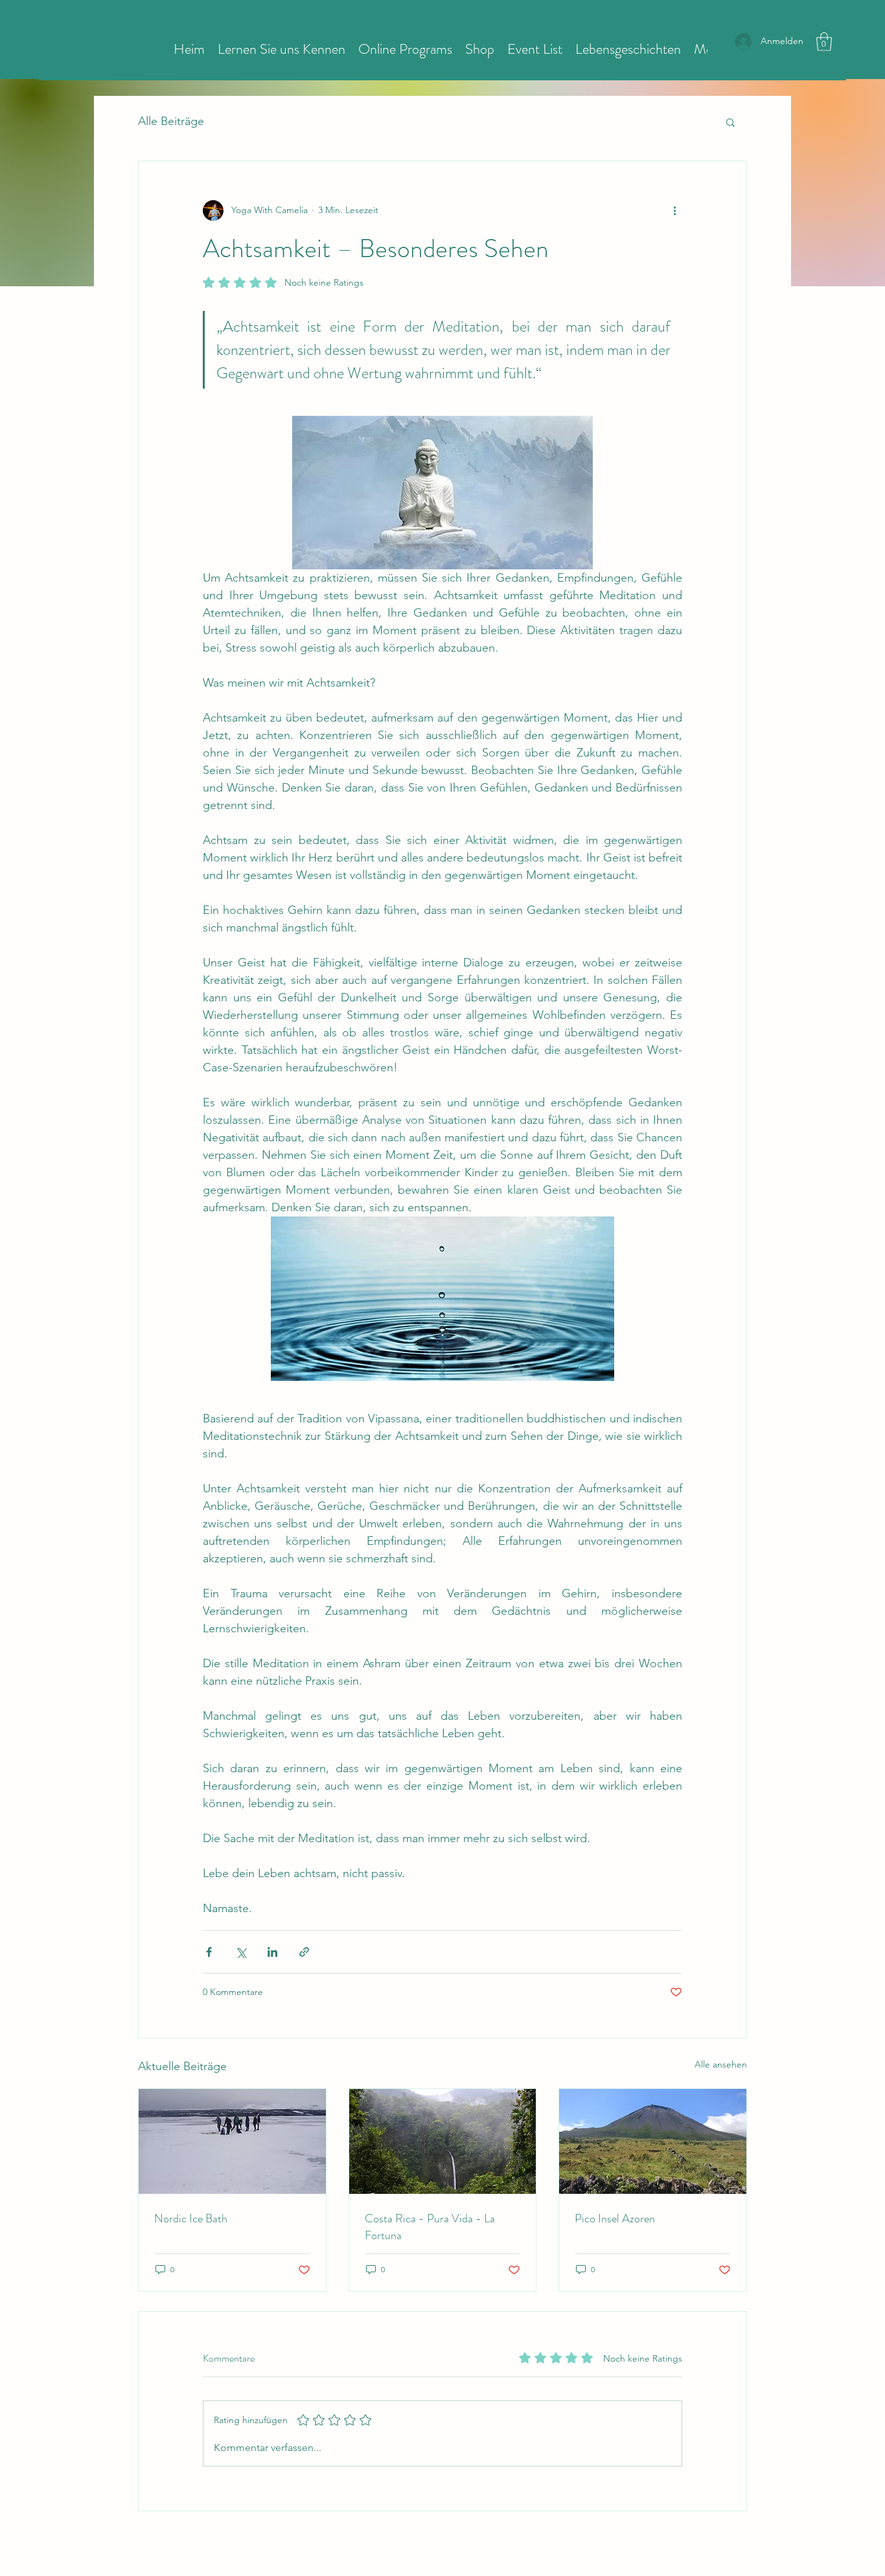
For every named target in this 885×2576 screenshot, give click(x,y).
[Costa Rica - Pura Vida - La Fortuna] (443, 2141)
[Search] (746, 39)
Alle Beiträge (171, 121)
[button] (824, 42)
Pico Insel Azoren (615, 2218)
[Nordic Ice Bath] (232, 2141)
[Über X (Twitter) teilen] (241, 1952)
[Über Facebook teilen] (209, 1952)
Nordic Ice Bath (191, 2218)
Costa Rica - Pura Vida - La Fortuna (430, 2227)
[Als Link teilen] (304, 1952)
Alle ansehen (721, 2064)
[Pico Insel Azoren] (653, 2141)
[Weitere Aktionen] (674, 211)
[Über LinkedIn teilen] (272, 1952)
